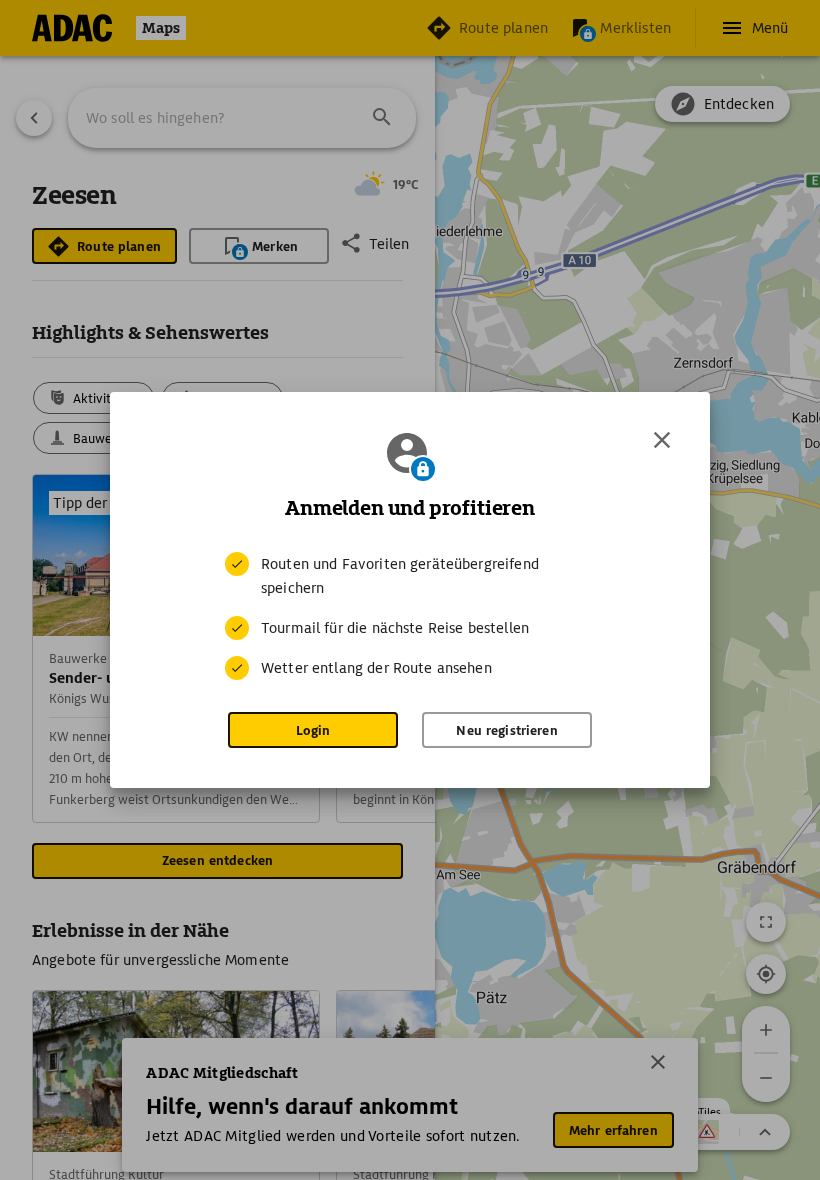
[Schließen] (662, 440)
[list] (410, 616)
